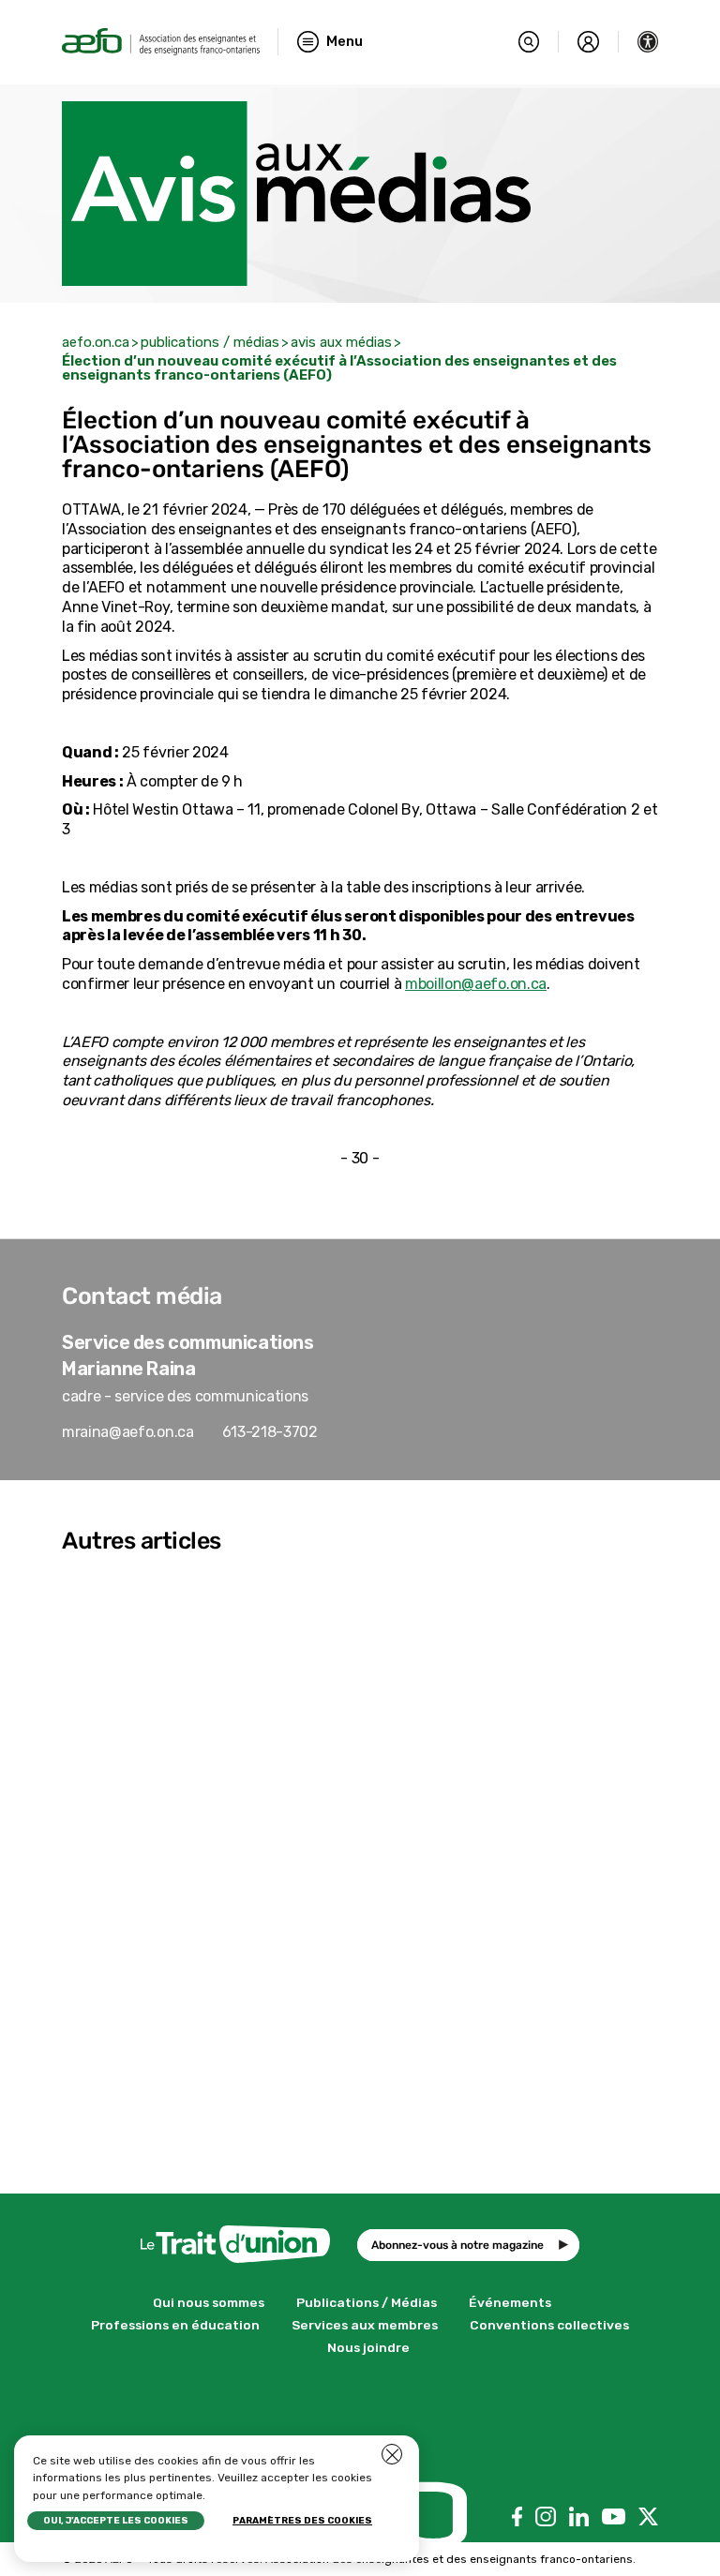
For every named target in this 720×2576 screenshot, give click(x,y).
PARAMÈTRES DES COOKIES (302, 2521)
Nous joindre (368, 2347)
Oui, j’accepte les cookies (116, 2521)
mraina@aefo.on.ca (128, 1432)
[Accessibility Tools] (648, 42)
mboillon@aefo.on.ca (476, 984)
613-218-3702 (270, 1432)
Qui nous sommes (209, 2302)
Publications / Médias (367, 2302)
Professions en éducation (175, 2325)
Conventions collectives (549, 2325)
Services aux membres (365, 2325)
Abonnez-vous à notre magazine (457, 2245)
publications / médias (210, 342)
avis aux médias (341, 342)
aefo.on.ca (96, 342)
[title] (161, 42)
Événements (510, 2302)
